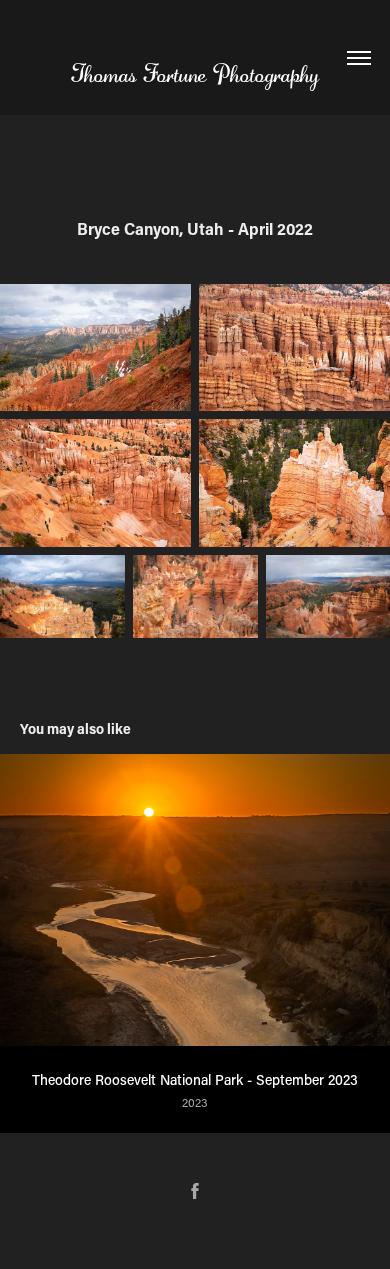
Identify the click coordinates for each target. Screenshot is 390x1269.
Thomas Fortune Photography (195, 74)
